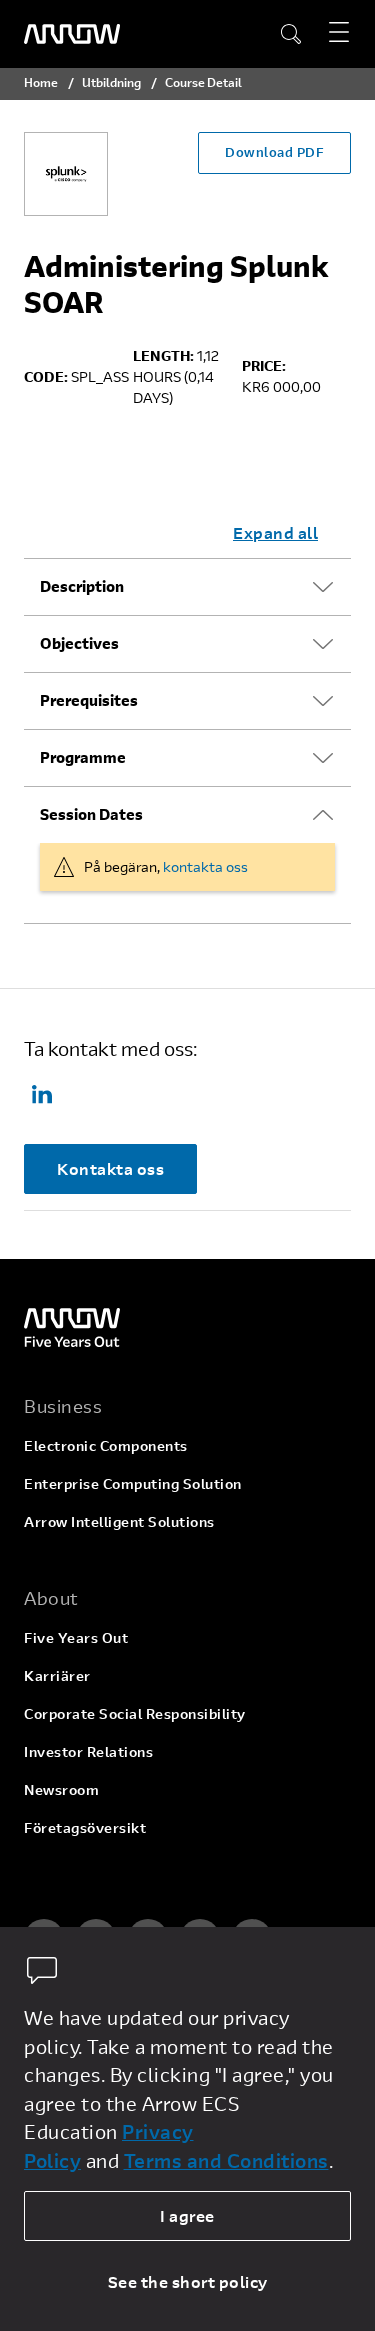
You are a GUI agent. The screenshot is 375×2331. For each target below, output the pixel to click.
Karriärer (57, 1675)
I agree (187, 2215)
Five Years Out (76, 1637)
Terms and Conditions (226, 2160)
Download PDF (274, 152)
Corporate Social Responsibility (135, 1713)
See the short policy (188, 2281)
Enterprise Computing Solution (133, 1483)
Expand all (275, 532)
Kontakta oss (110, 1168)
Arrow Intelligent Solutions (119, 1521)
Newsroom (61, 1789)
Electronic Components (106, 1445)
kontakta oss (205, 866)
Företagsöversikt (85, 1827)
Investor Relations (88, 1751)
